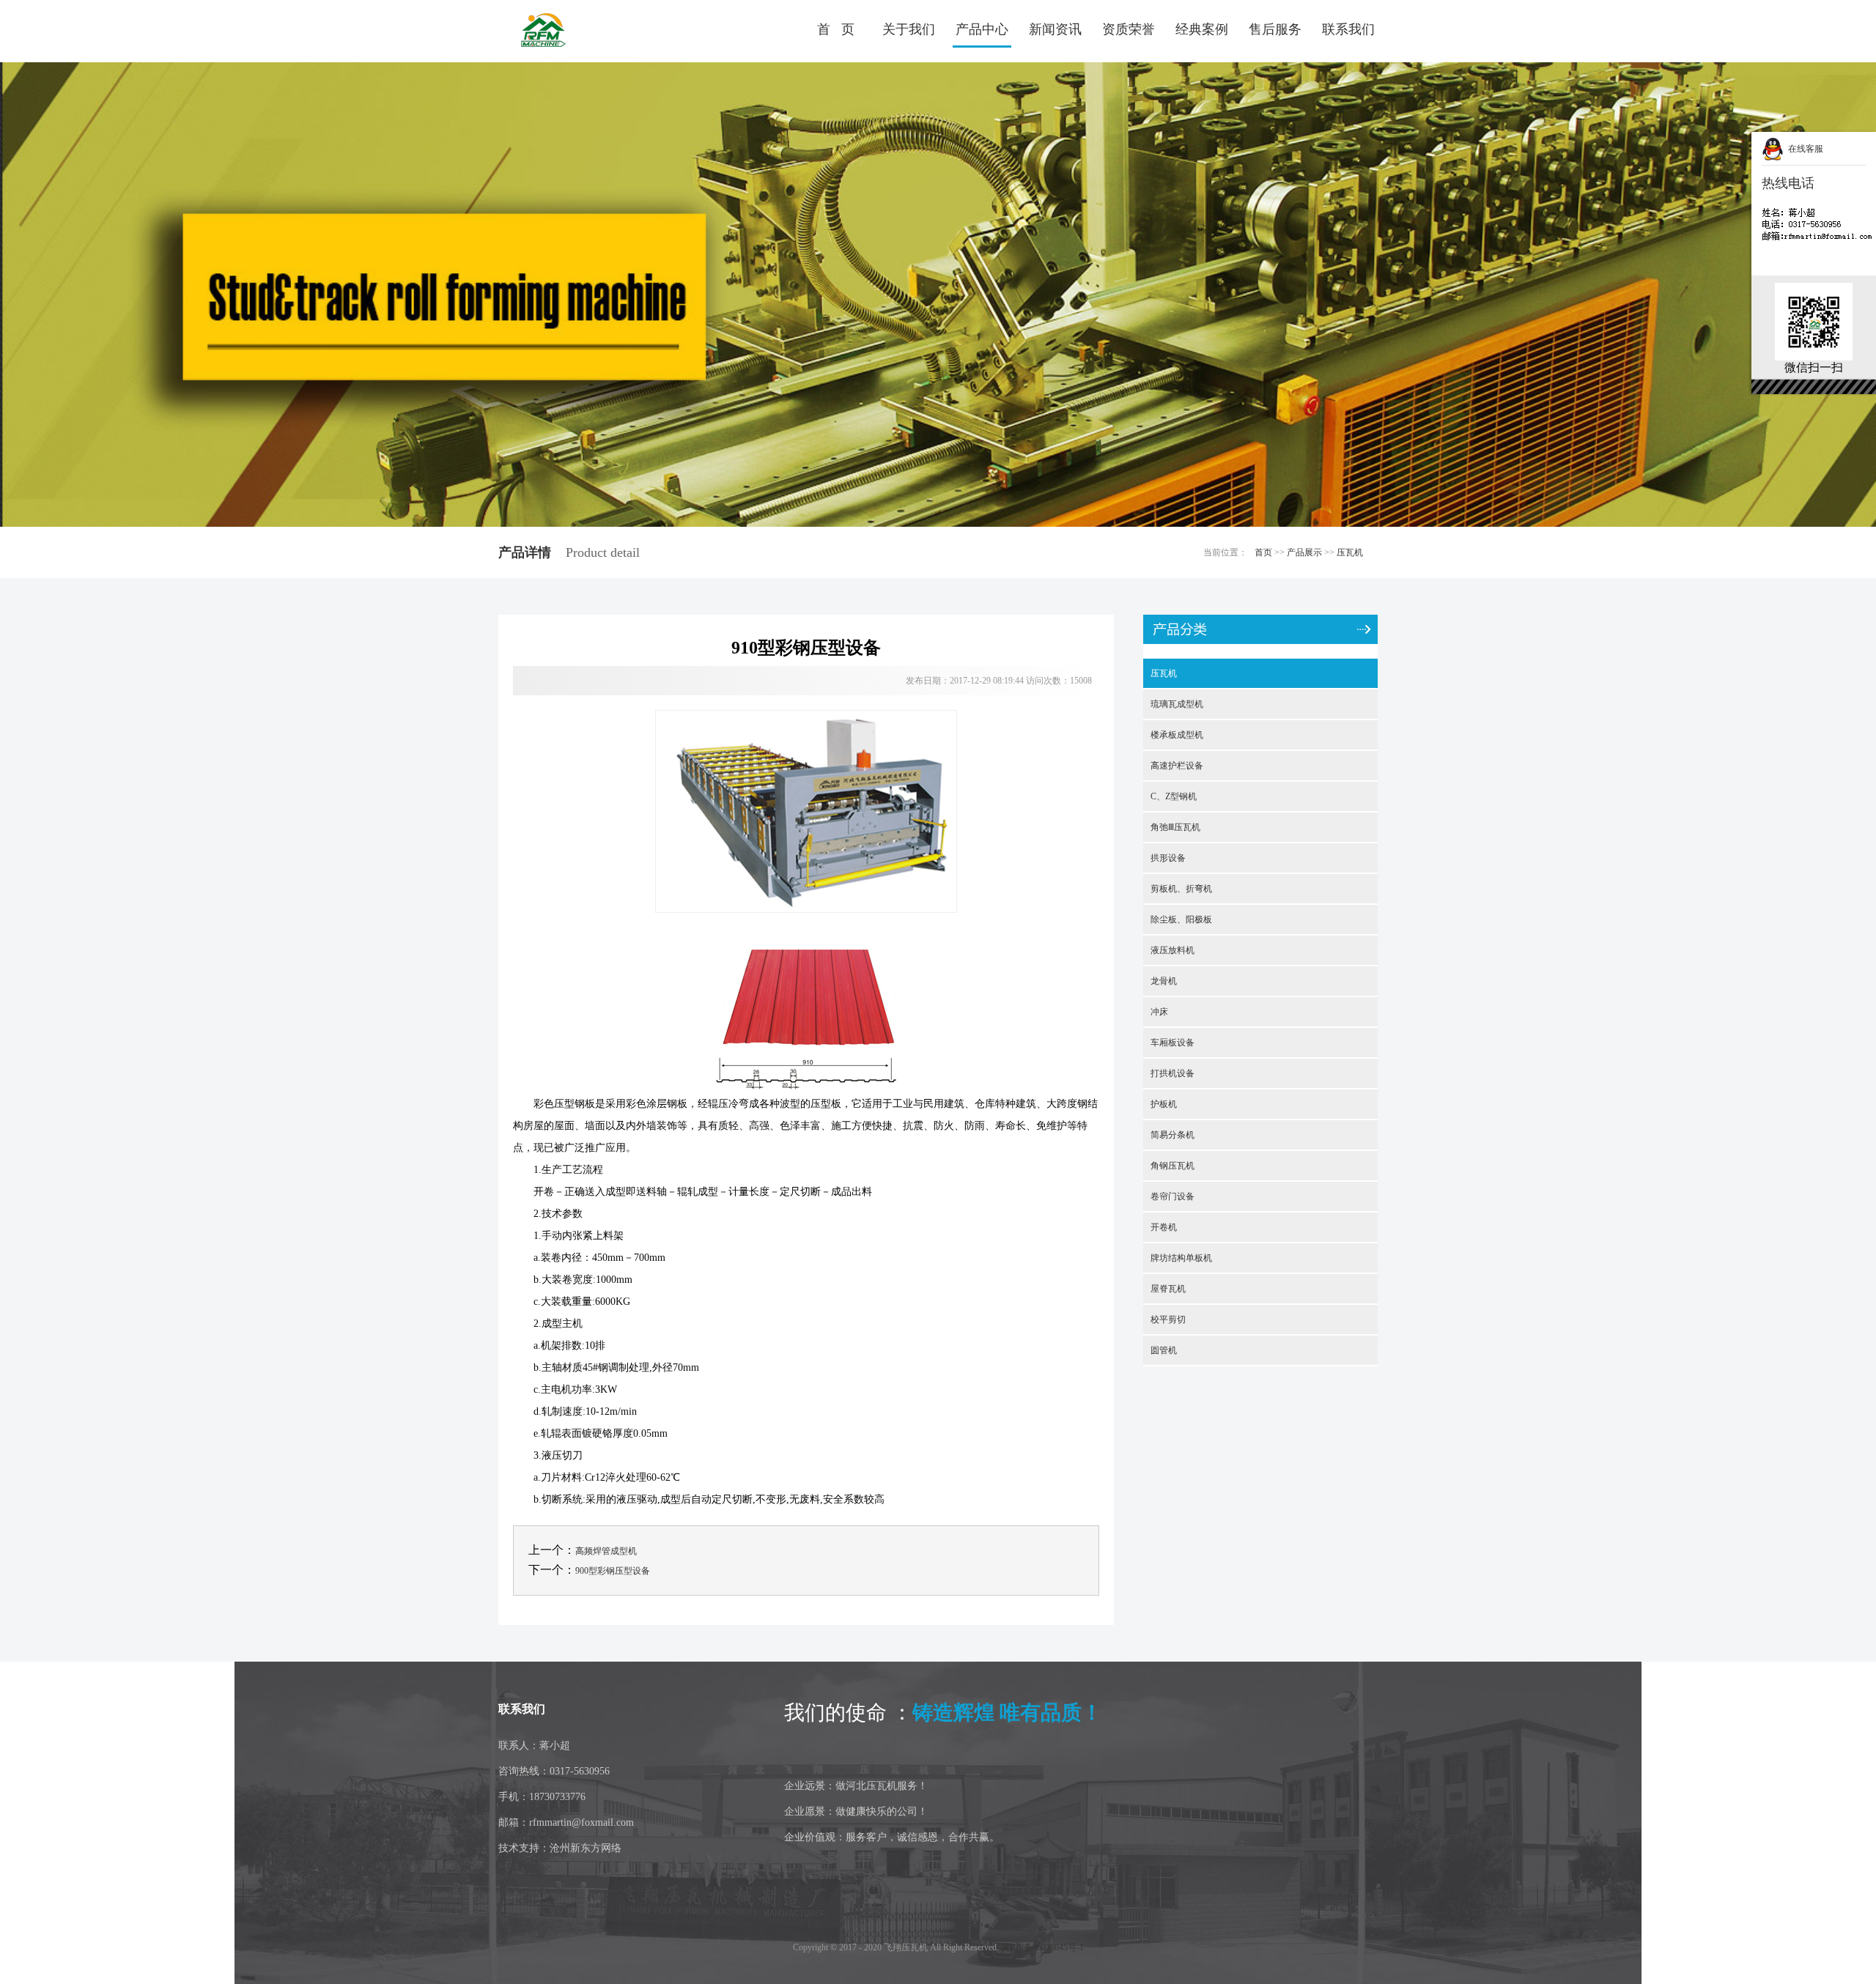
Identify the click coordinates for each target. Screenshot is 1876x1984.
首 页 (836, 29)
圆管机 (1164, 1350)
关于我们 (909, 29)
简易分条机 (1172, 1135)
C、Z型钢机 (1174, 796)
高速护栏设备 (1177, 766)
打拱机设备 (1172, 1073)
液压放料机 (1172, 950)
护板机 (1164, 1104)
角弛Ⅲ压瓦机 (1175, 827)
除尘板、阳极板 (1181, 919)
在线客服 (1803, 149)
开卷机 (1164, 1227)
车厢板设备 (1172, 1043)
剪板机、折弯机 (1181, 889)
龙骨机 (1164, 981)
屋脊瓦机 (1168, 1289)
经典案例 (1202, 29)
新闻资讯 (1055, 29)
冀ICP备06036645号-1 (1042, 1947)
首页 (1263, 552)
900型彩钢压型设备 (613, 1571)
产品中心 (982, 29)
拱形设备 (1168, 858)
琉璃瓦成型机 (1177, 704)
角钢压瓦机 (1172, 1166)
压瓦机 (1350, 552)
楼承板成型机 (1177, 735)
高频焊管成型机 (606, 1551)
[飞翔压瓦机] (583, 31)
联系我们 (1348, 29)
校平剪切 (1168, 1319)
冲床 (1159, 1012)
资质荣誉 (1129, 29)
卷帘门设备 (1172, 1196)
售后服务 (1275, 29)
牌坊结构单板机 (1181, 1258)
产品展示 (1304, 552)
